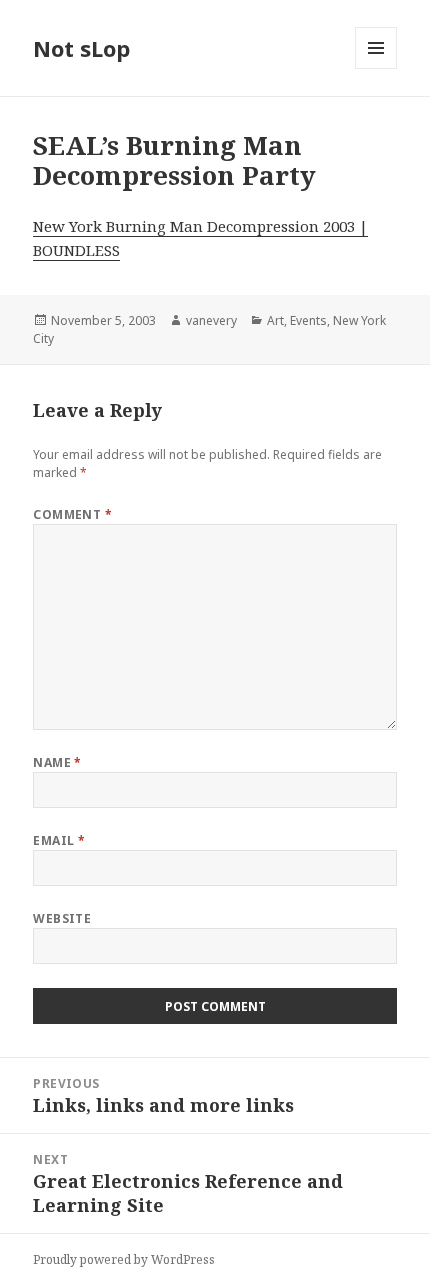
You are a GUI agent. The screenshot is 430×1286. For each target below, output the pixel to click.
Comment (72, 514)
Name (57, 762)
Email (59, 840)
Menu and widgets (376, 68)
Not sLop (81, 48)
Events (308, 320)
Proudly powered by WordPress (124, 1259)
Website (62, 918)
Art (275, 320)
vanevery (211, 320)
